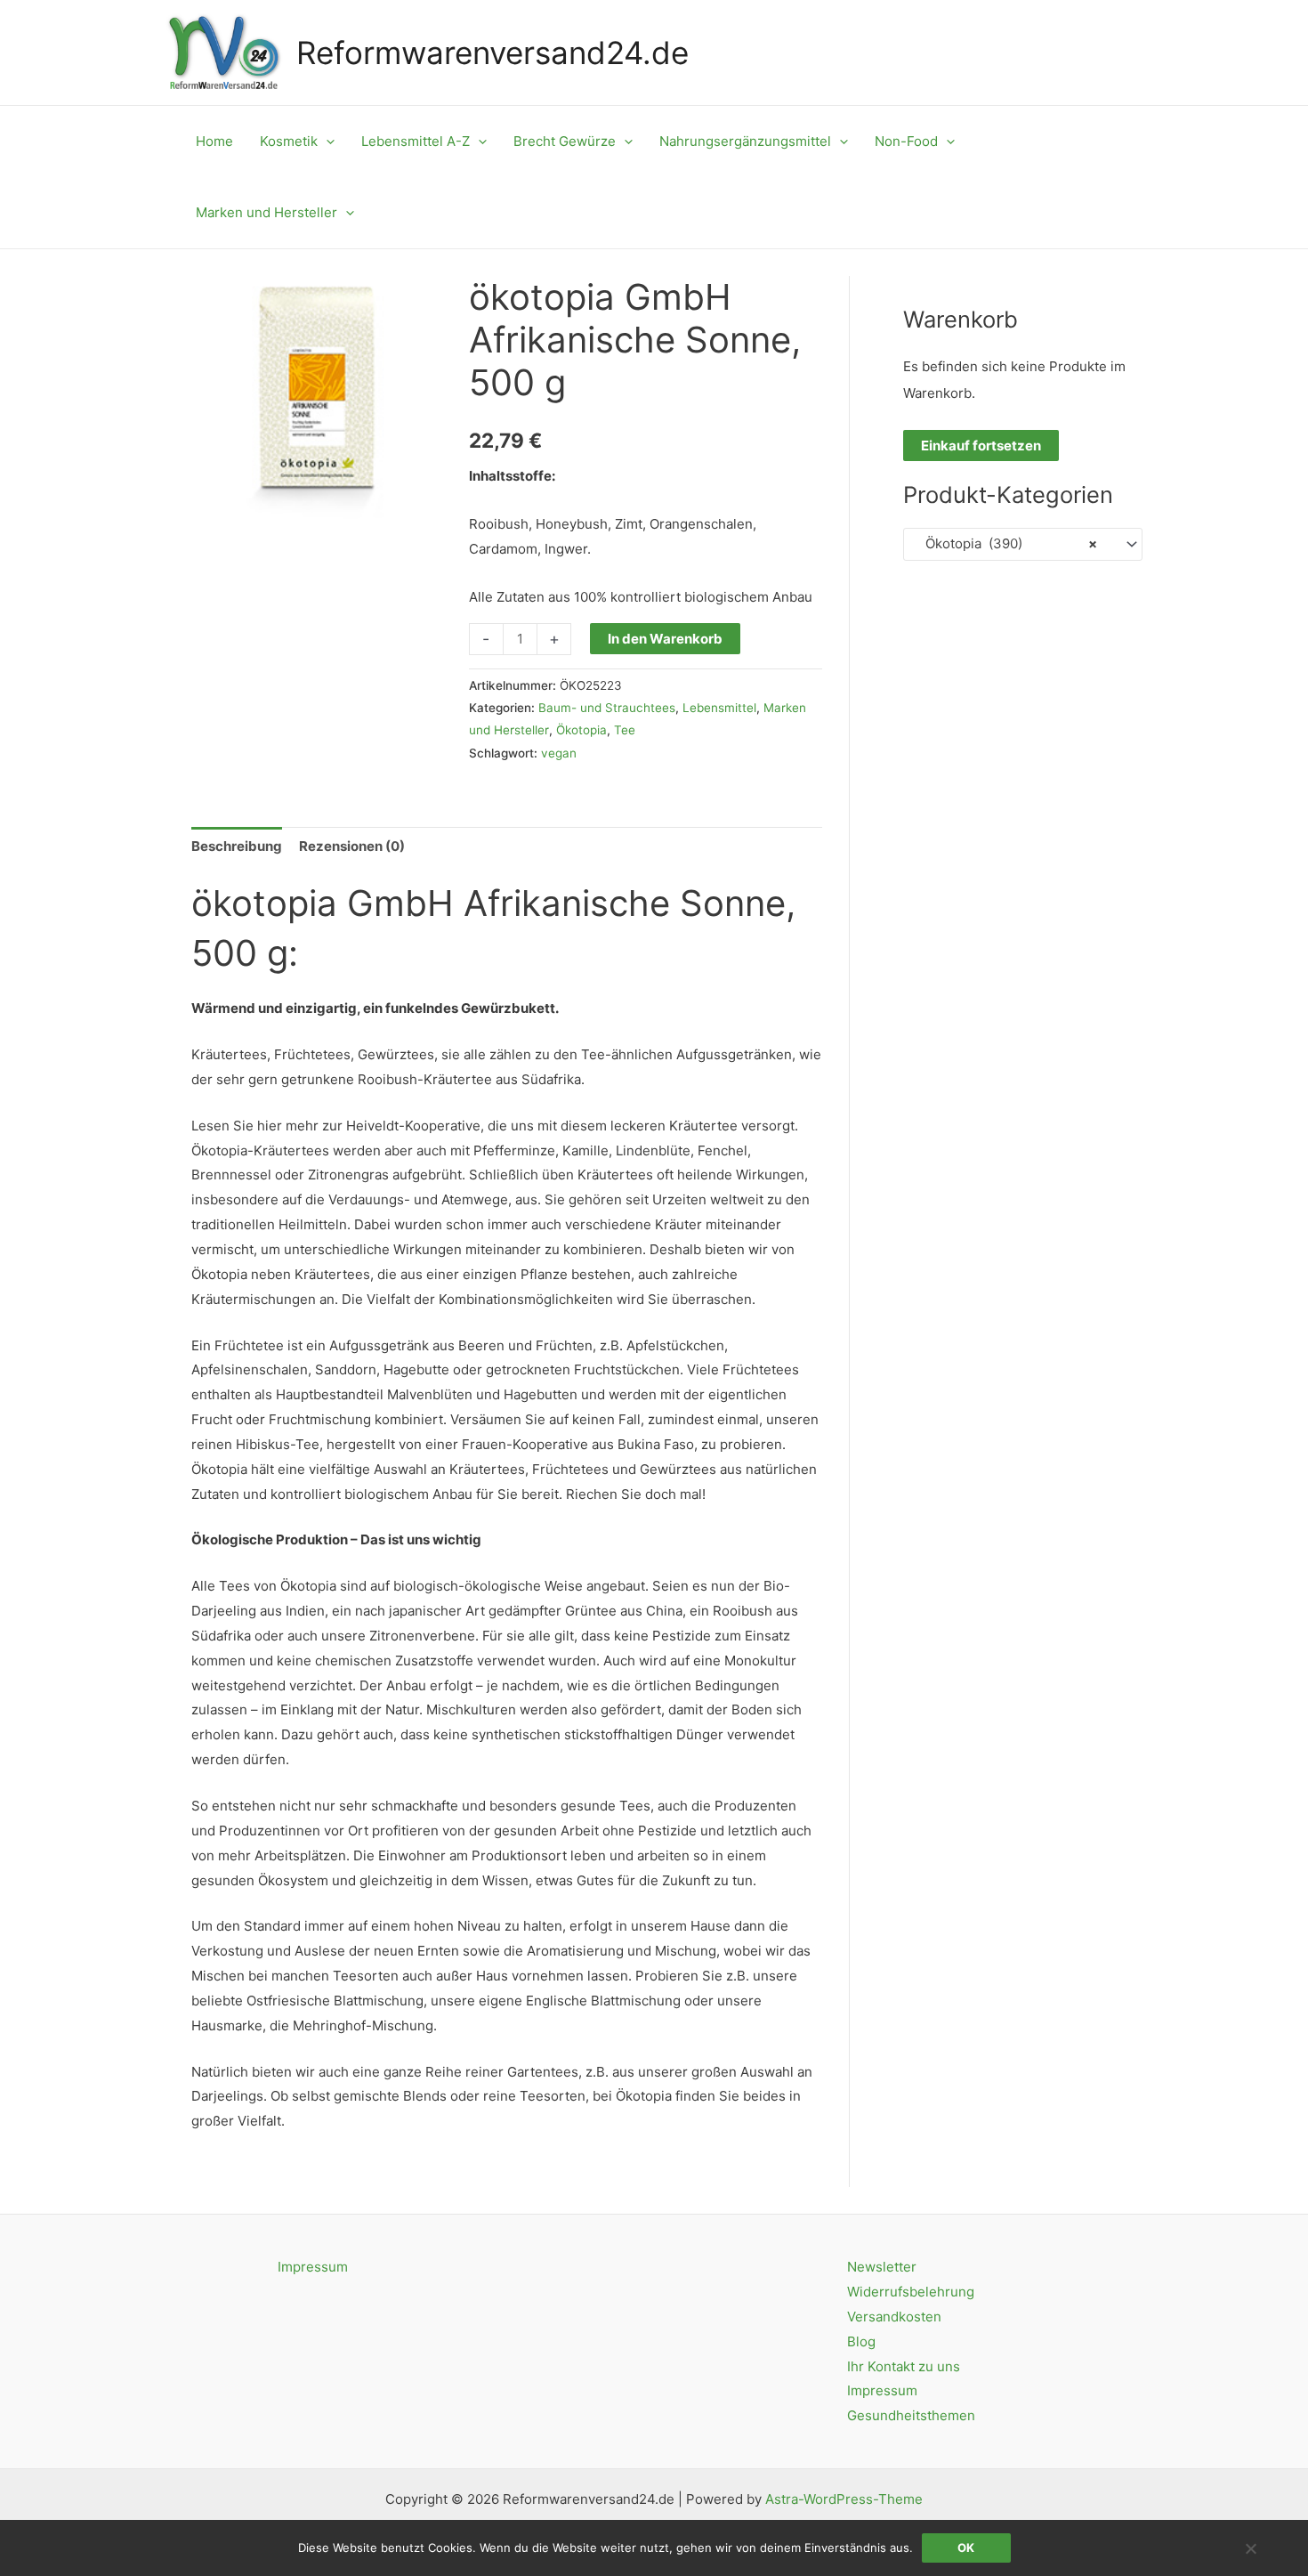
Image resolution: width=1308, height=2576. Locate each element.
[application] (326, 142)
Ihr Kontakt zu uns (904, 2366)
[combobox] (1023, 544)
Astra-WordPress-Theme (844, 2499)
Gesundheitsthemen (911, 2415)
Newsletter (882, 2267)
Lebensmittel (719, 708)
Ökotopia (581, 730)
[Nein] (1250, 2548)
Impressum (313, 2267)
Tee (625, 730)
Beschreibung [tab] (237, 846)
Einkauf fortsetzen (981, 446)
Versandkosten (894, 2317)
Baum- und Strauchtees (607, 708)
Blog (861, 2341)
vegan (559, 753)
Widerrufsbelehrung (911, 2292)
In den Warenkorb (665, 639)
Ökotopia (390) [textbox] (1006, 543)
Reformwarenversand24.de (493, 53)
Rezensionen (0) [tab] (352, 846)
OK (966, 2548)
